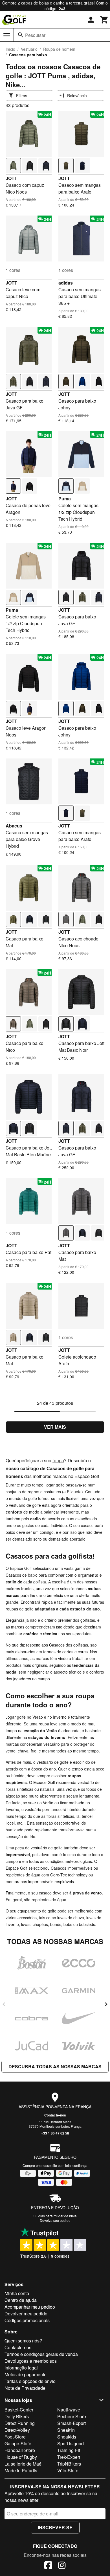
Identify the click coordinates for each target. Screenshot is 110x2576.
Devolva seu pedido (55, 2220)
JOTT (11, 178)
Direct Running (20, 2423)
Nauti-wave (69, 2410)
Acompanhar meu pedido (30, 2307)
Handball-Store (20, 2450)
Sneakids (67, 2437)
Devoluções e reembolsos (31, 2361)
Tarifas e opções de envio (30, 2381)
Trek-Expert (69, 2457)
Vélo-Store (68, 2470)
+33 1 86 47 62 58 (55, 2133)
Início (10, 49)
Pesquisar (35, 35)
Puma (65, 499)
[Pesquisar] (21, 35)
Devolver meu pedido (26, 2314)
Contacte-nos (55, 2115)
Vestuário (29, 49)
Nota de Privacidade (25, 2388)
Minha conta (17, 2293)
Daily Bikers (17, 2416)
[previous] (4, 2004)
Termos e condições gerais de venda (41, 2354)
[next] (106, 2004)
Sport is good (71, 2443)
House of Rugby (21, 2457)
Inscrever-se (55, 2527)
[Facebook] (48, 2566)
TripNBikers (69, 2464)
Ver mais (55, 1427)
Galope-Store (18, 2443)
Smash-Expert (71, 2423)
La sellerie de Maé (23, 2464)
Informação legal (21, 2368)
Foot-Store (15, 2437)
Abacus (14, 826)
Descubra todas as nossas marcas (55, 2066)
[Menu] (7, 35)
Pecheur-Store (72, 2416)
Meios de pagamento (26, 2374)
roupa (58, 1460)
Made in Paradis (21, 2470)
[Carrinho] (104, 20)
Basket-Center (19, 2410)
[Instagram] (62, 2566)
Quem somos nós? (23, 2341)
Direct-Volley (17, 2430)
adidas (66, 283)
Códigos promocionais (27, 2320)
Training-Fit (69, 2450)
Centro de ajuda (21, 2300)
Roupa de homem (59, 49)
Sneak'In (66, 2430)
